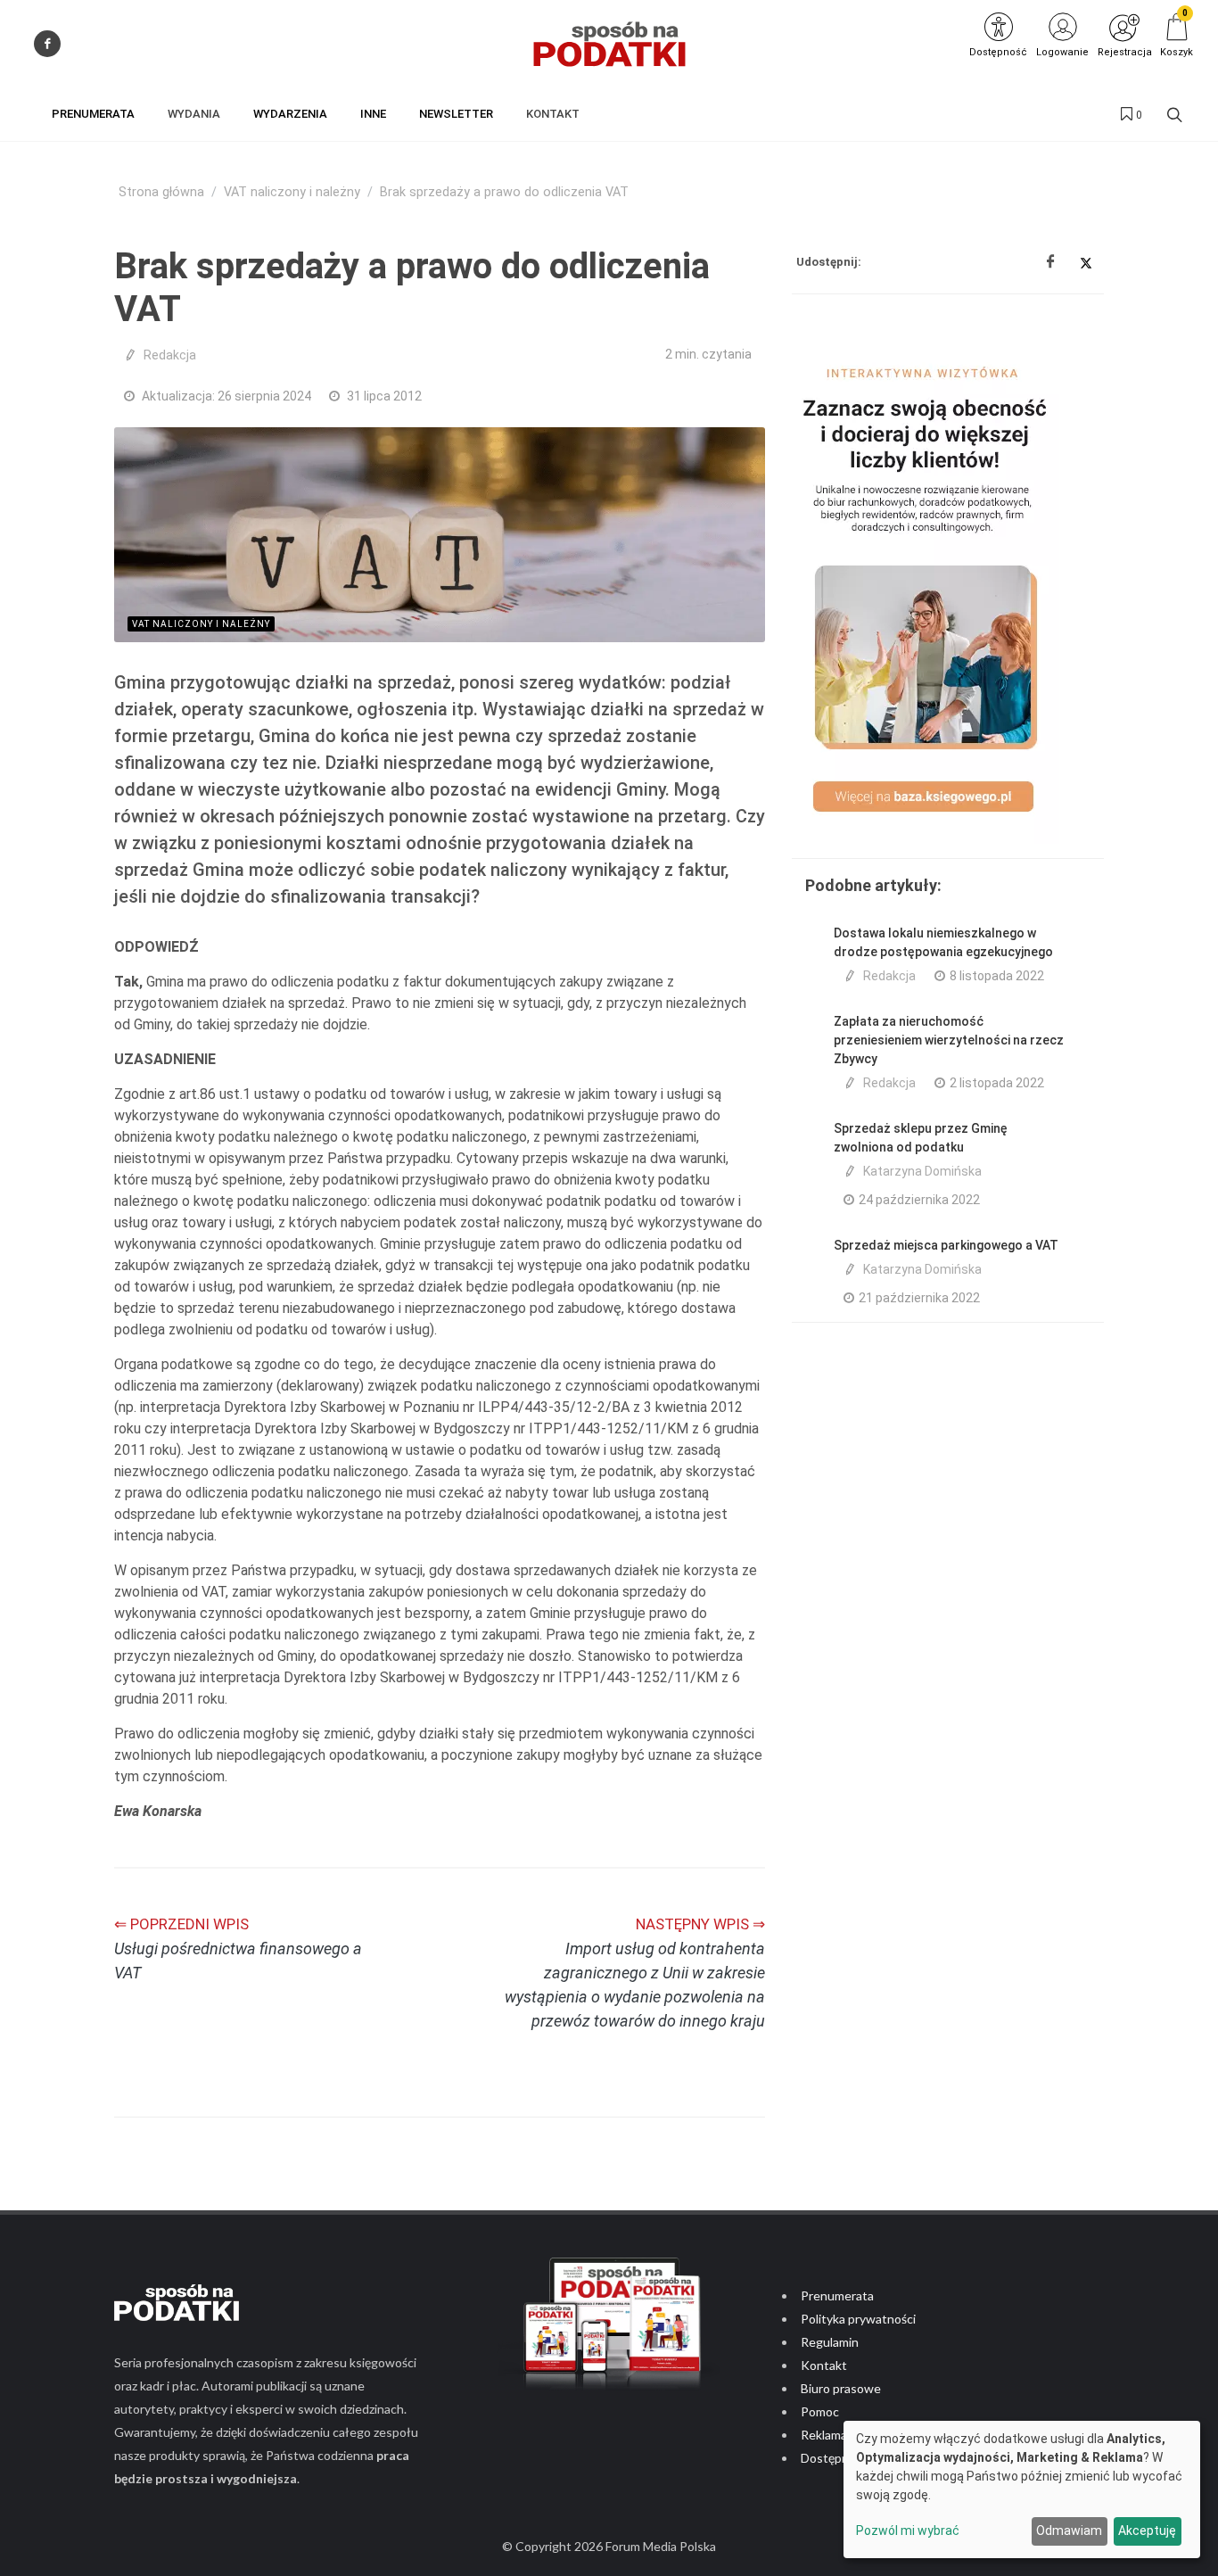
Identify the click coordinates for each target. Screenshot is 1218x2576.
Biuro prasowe (841, 2388)
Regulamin (830, 2342)
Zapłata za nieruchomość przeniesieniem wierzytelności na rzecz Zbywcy (949, 1040)
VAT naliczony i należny (292, 192)
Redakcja (170, 355)
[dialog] (1022, 2489)
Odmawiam (1069, 2531)
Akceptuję (1147, 2531)
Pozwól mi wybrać (908, 2531)
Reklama (824, 2435)
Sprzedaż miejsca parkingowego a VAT (946, 1245)
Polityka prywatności (858, 2319)
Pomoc (820, 2411)
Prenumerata (837, 2295)
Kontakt (824, 2365)
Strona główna (161, 192)
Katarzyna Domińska (922, 1171)
